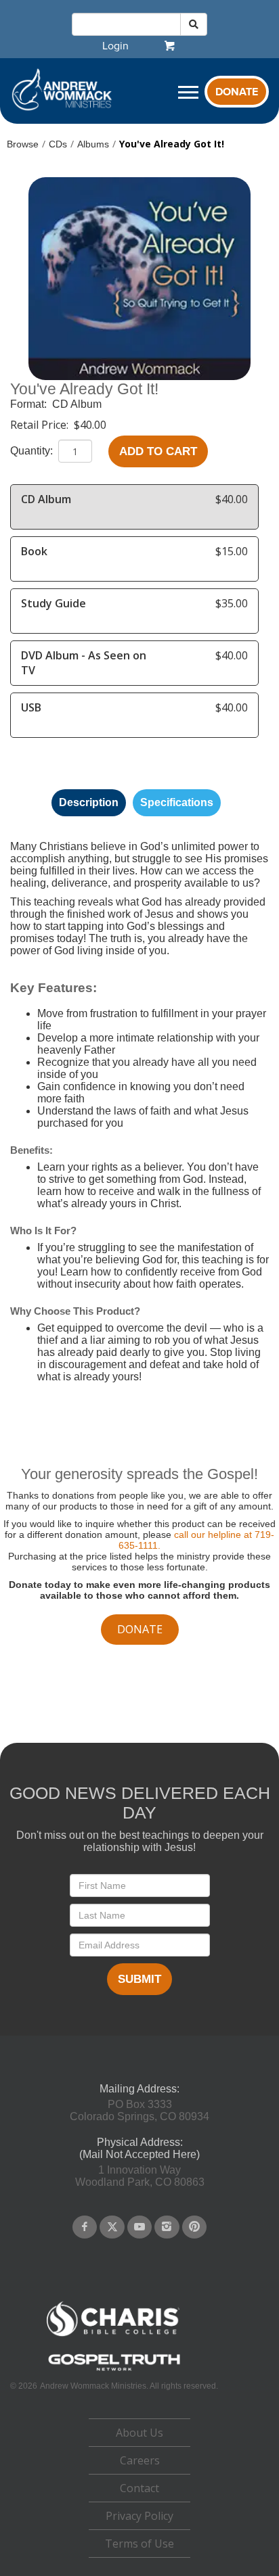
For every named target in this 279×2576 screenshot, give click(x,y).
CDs (58, 144)
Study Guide (53, 603)
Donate (237, 92)
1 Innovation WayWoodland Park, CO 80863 (140, 2176)
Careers (140, 2460)
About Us (139, 2433)
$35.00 (232, 603)
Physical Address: (140, 2142)
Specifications (177, 802)
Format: (30, 404)
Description (89, 802)
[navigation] (115, 46)
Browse (23, 144)
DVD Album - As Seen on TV (84, 663)
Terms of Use (139, 2544)
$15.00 (232, 551)
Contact (139, 2488)
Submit (139, 1979)
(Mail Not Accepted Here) (139, 2154)
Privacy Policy (139, 2516)
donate (140, 1629)
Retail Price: (41, 425)
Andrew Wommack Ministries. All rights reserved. (129, 2386)
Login (115, 46)
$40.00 (90, 425)
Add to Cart (158, 451)
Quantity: (33, 451)
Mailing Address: (139, 2089)
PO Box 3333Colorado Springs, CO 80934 (139, 2110)
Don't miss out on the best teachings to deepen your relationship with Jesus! (140, 1841)
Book (34, 551)
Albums (93, 144)
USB (31, 707)
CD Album (77, 404)
